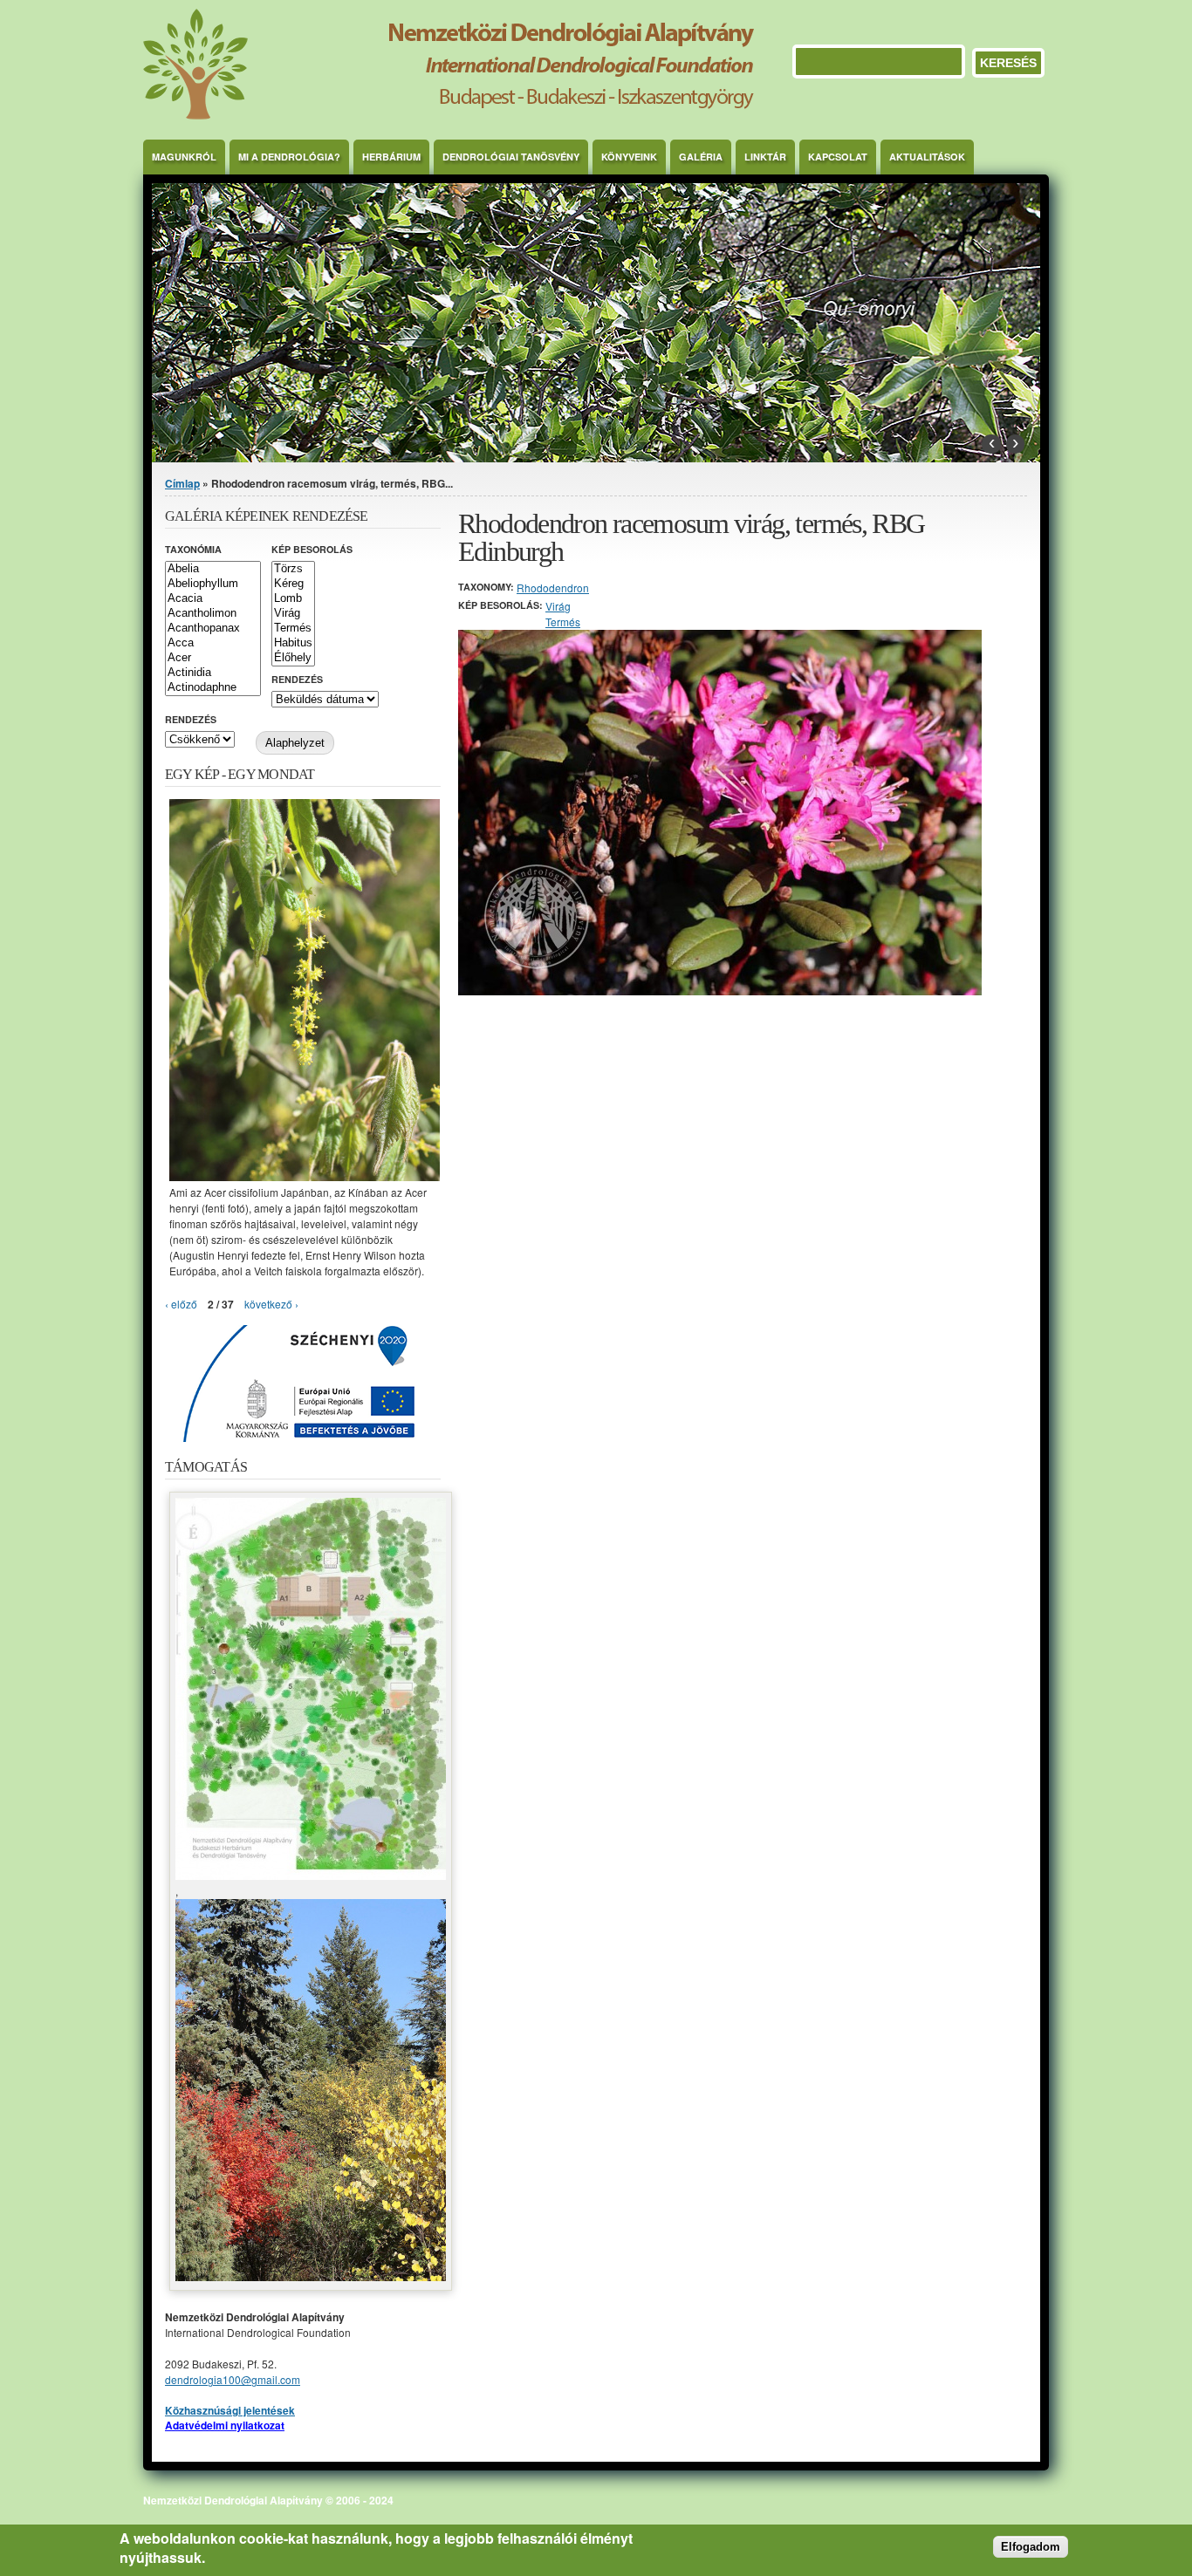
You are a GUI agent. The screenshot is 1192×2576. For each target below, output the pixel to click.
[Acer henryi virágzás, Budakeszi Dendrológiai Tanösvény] (305, 1176)
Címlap (182, 483)
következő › (271, 1304)
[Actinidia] (213, 673)
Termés (563, 622)
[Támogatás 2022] (311, 1875)
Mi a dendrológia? (289, 157)
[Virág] (293, 614)
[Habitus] (293, 643)
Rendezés (297, 679)
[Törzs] (293, 569)
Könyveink (629, 157)
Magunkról (184, 157)
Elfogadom (1031, 2548)
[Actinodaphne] (213, 688)
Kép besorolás (312, 549)
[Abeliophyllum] (213, 584)
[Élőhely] (293, 658)
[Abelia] (213, 569)
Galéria (701, 157)
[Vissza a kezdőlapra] (449, 115)
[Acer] (213, 658)
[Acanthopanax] (213, 629)
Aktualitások (927, 157)
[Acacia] (213, 599)
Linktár (765, 157)
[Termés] (293, 629)
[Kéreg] (293, 584)
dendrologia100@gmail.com (233, 2379)
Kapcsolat (838, 157)
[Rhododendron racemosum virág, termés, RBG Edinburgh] (720, 991)
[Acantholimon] (213, 614)
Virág (558, 606)
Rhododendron (553, 588)
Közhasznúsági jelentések (230, 2410)
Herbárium (391, 157)
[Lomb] (293, 599)
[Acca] (213, 643)
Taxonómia (193, 549)
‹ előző (181, 1304)
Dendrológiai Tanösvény (511, 157)
